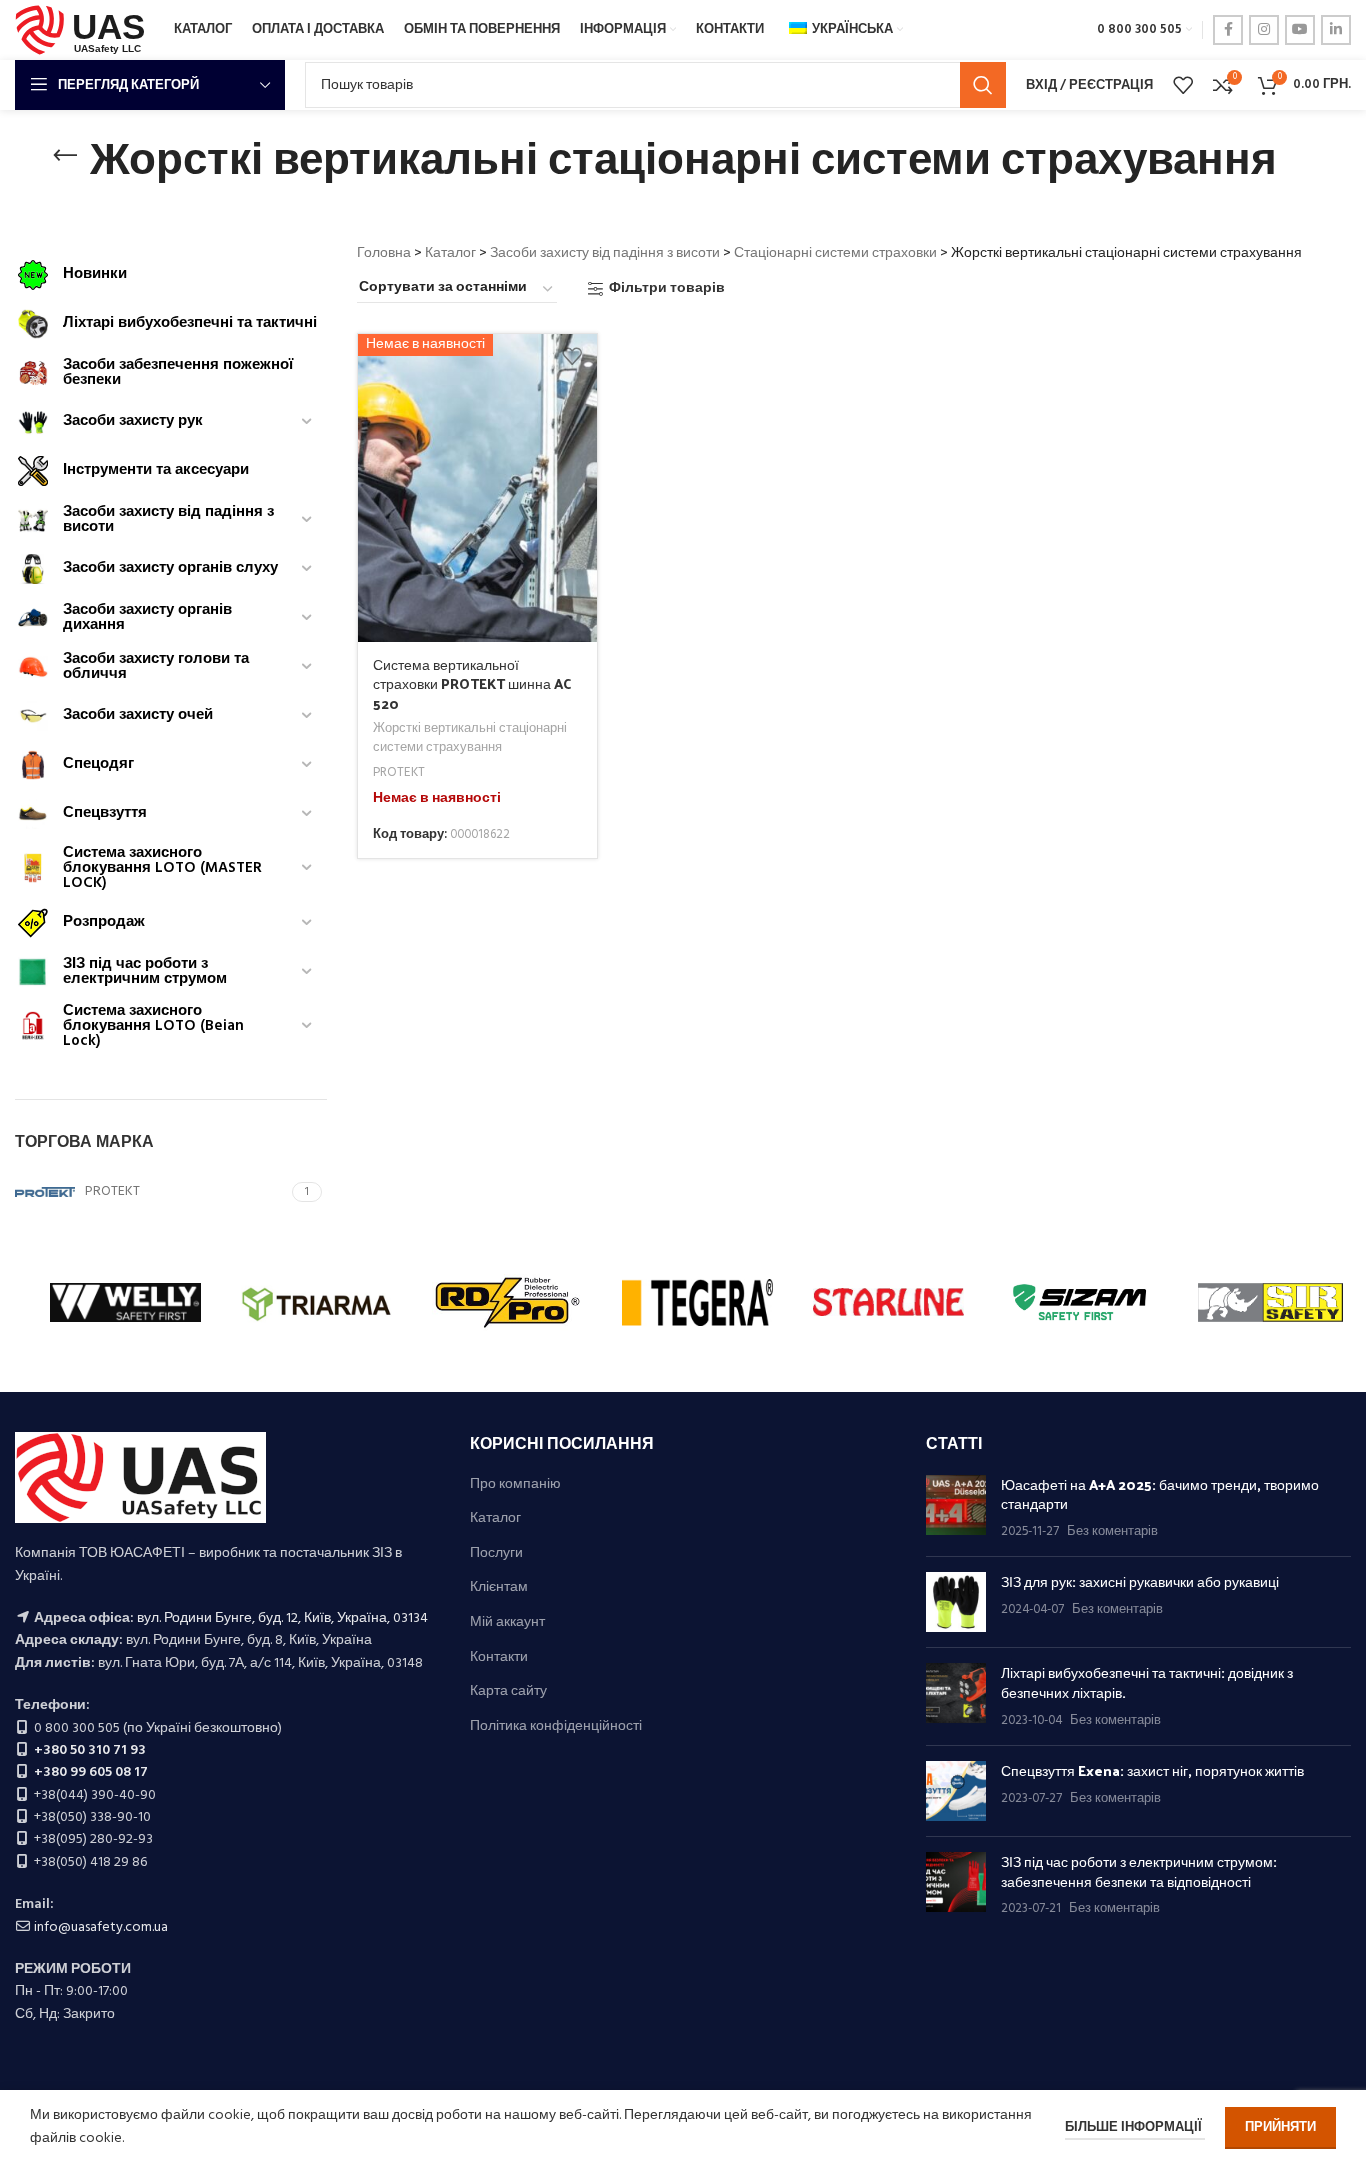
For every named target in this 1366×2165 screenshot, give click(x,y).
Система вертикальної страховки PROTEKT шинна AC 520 (472, 684)
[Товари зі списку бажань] (1183, 85)
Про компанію (515, 1485)
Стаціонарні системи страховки (835, 253)
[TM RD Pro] (507, 1302)
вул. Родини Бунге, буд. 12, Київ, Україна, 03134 (282, 1618)
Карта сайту (508, 1692)
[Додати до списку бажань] (572, 356)
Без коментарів (1112, 1532)
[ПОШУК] (983, 85)
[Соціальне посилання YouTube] (1300, 30)
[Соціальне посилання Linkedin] (1336, 30)
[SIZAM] (1079, 1302)
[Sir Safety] (1270, 1302)
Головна (384, 253)
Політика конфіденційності (556, 1727)
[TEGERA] (697, 1302)
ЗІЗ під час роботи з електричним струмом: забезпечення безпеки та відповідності (1139, 1871)
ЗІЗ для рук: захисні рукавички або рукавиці (1140, 1581)
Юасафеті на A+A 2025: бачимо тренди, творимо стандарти (1160, 1494)
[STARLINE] (888, 1302)
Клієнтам (499, 1588)
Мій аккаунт (507, 1623)
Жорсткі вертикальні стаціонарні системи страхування (470, 738)
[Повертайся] (65, 156)
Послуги (496, 1554)
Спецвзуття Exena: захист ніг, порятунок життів (1152, 1770)
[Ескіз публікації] (956, 1508)
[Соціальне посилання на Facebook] (1228, 30)
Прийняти (1280, 2127)
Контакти (499, 1658)
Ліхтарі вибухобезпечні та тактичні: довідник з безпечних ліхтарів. (1147, 1682)
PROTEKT (399, 773)
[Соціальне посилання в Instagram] (1264, 30)
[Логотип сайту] (84, 30)
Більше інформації (1135, 2127)
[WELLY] (125, 1302)
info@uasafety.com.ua (101, 1927)
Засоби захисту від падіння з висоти (605, 253)
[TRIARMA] (316, 1302)
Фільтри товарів (667, 289)
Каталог (450, 253)
